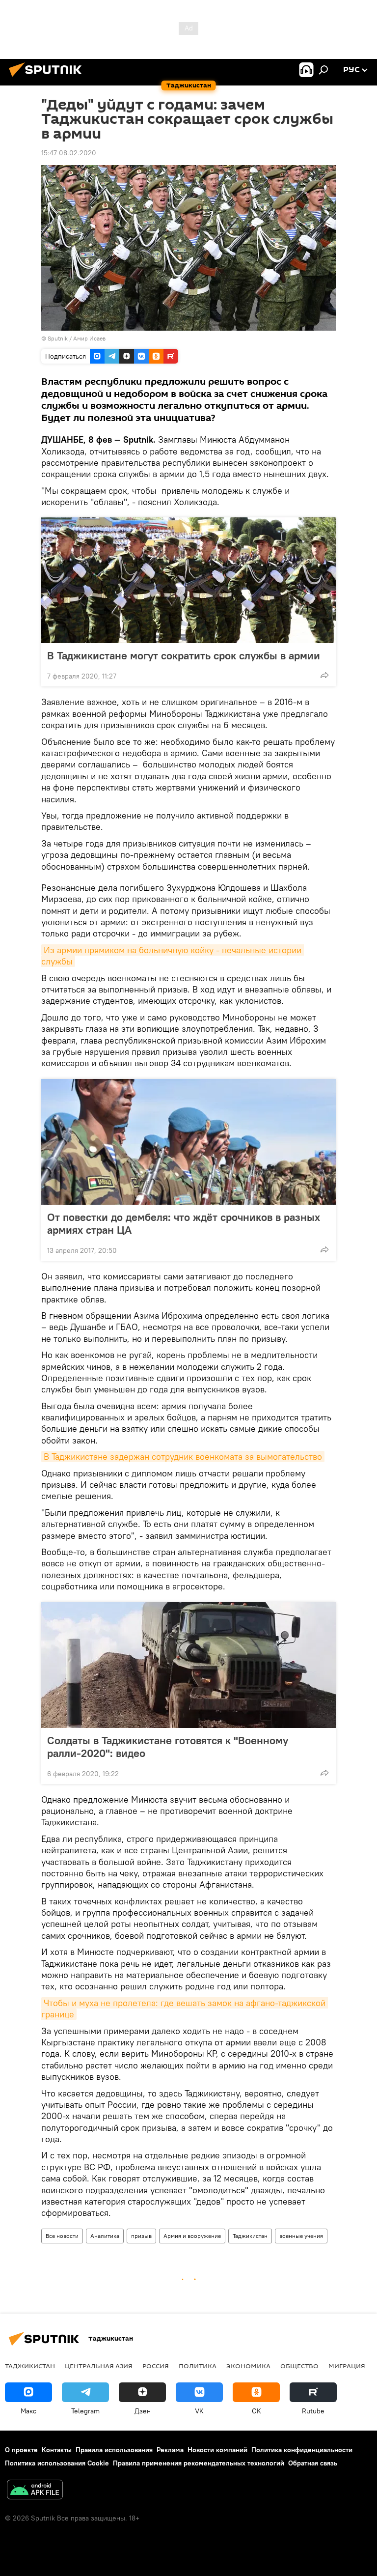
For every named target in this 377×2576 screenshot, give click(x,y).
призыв (141, 2236)
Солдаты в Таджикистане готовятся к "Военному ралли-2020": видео (168, 1747)
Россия (156, 2366)
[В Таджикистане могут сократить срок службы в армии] (188, 580)
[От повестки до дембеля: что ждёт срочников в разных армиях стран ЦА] (188, 1142)
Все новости (62, 2236)
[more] (324, 675)
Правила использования (114, 2450)
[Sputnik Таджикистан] (48, 78)
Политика (198, 2366)
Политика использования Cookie (57, 2463)
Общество (299, 2366)
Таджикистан (250, 2236)
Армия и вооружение (192, 2236)
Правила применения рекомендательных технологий (199, 2463)
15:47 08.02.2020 (69, 153)
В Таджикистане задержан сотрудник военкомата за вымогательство (183, 1457)
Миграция (347, 2366)
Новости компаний (217, 2450)
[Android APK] (35, 2491)
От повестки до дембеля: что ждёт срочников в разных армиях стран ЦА (184, 1223)
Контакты (57, 2450)
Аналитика (105, 2236)
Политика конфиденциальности (302, 2450)
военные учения (301, 2236)
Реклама (170, 2450)
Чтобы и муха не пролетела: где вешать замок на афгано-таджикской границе (185, 2009)
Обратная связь (313, 2463)
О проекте (21, 2450)
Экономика (248, 2366)
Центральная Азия (99, 2366)
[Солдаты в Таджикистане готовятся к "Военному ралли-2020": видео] (188, 1665)
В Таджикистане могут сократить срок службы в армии (184, 655)
